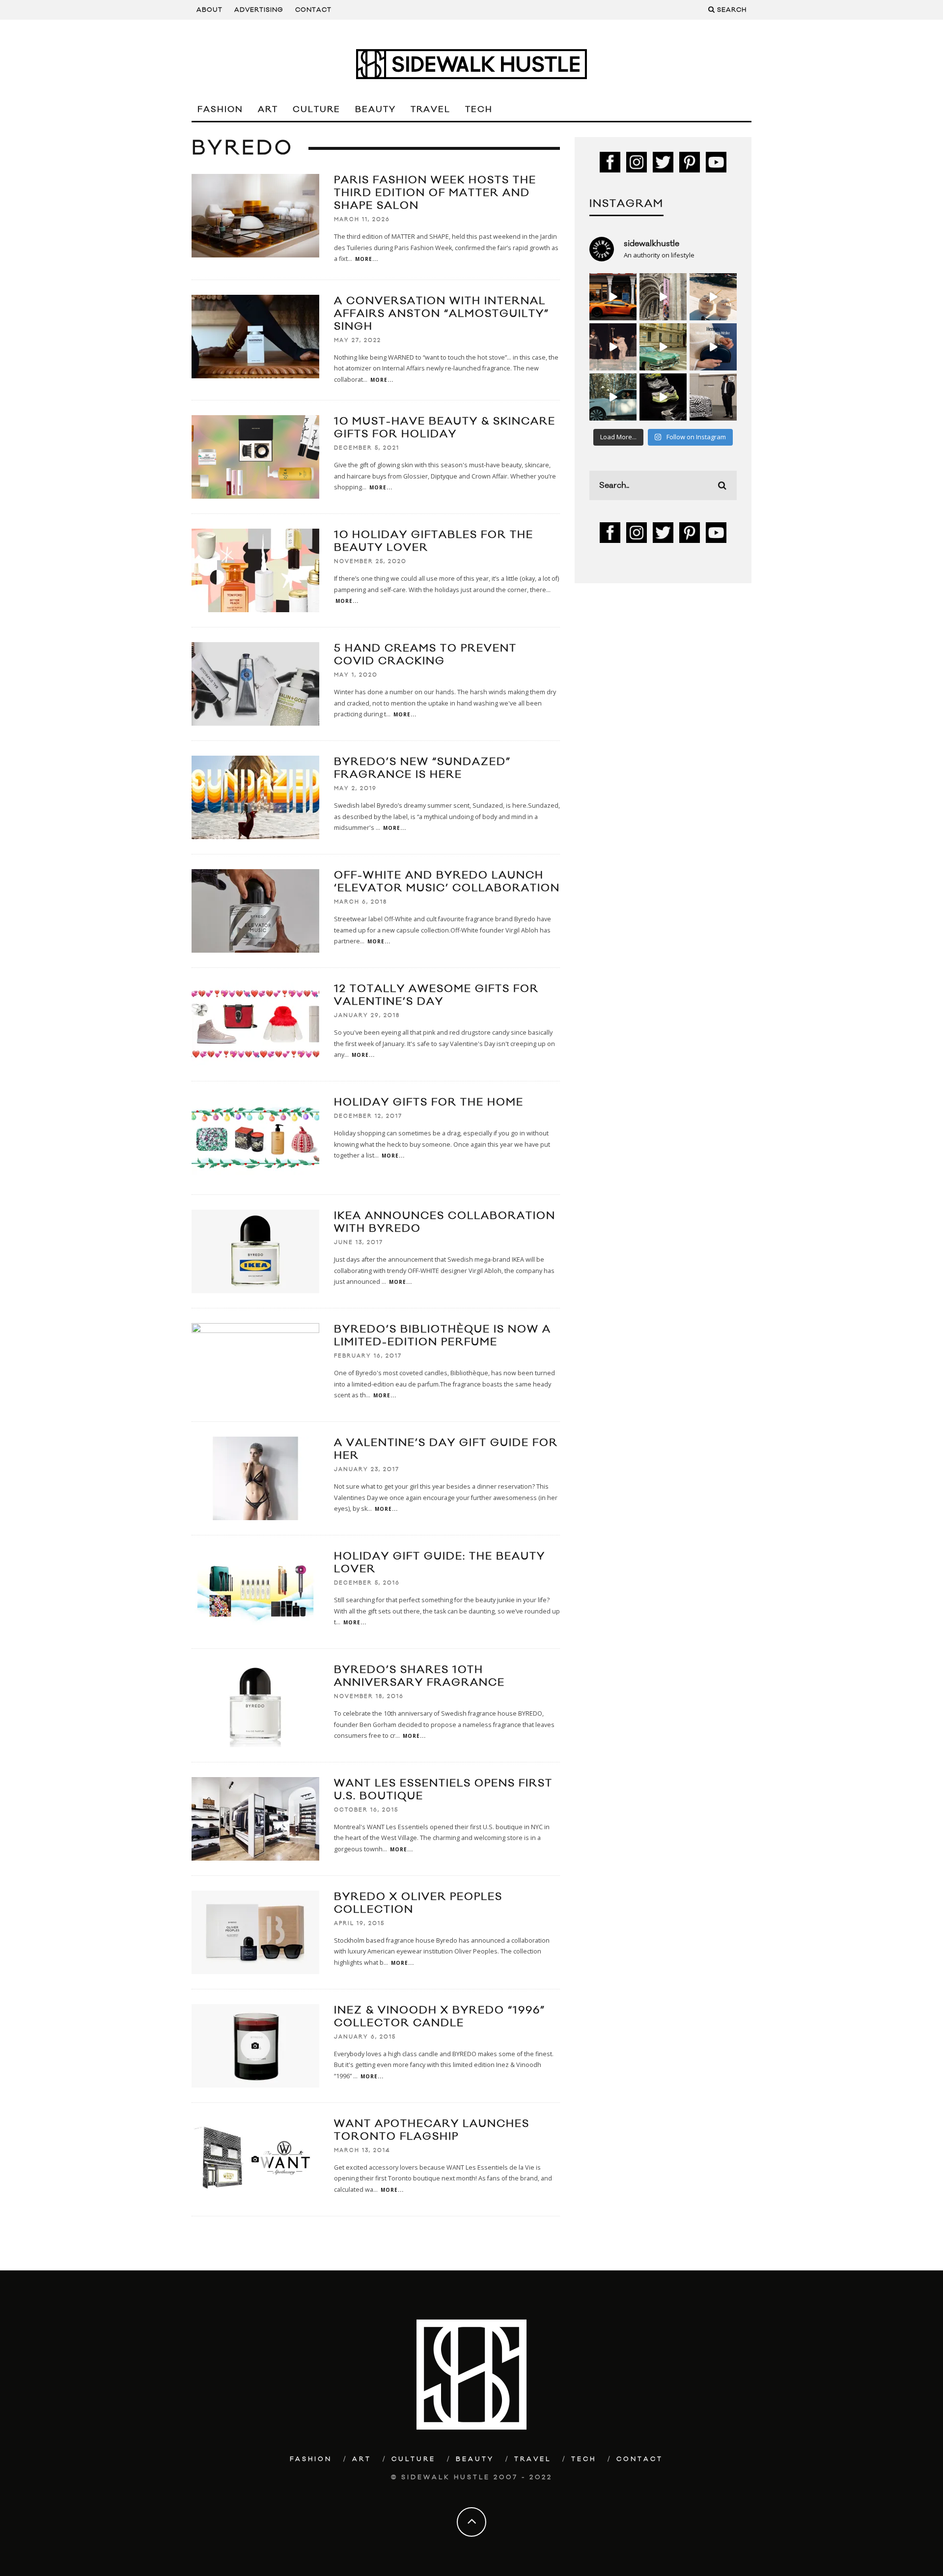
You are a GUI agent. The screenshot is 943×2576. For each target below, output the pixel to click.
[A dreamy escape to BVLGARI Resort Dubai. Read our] (713, 297)
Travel (430, 110)
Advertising (259, 10)
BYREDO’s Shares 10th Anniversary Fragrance (419, 1676)
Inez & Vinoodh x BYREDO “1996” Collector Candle (440, 2017)
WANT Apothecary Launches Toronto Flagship (432, 2130)
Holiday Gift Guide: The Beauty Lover (440, 1563)
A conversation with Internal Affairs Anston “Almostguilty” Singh (442, 314)
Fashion (220, 110)
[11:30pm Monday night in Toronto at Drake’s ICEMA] (613, 347)
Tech (479, 110)
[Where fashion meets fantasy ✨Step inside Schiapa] (663, 297)
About (209, 10)
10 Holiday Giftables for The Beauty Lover (434, 541)
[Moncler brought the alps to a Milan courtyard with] (663, 347)
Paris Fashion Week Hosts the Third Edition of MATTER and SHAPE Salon (435, 193)
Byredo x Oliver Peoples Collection (418, 1903)
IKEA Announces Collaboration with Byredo (445, 1222)
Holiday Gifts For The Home (429, 1102)
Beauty (375, 110)
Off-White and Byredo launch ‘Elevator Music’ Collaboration (447, 882)
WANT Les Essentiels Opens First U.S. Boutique (443, 1790)
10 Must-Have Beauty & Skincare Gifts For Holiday (445, 428)
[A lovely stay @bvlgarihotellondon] (613, 297)
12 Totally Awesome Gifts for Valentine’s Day (436, 995)
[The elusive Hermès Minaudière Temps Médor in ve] (713, 347)
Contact (313, 10)
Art (268, 110)
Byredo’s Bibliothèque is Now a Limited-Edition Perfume (443, 1336)
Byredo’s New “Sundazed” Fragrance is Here (422, 768)
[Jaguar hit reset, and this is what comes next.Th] (713, 397)
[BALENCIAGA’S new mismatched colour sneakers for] (663, 397)
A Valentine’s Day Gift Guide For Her (446, 1449)
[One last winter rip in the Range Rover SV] (613, 397)
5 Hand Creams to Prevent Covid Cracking (425, 655)
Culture (317, 110)
